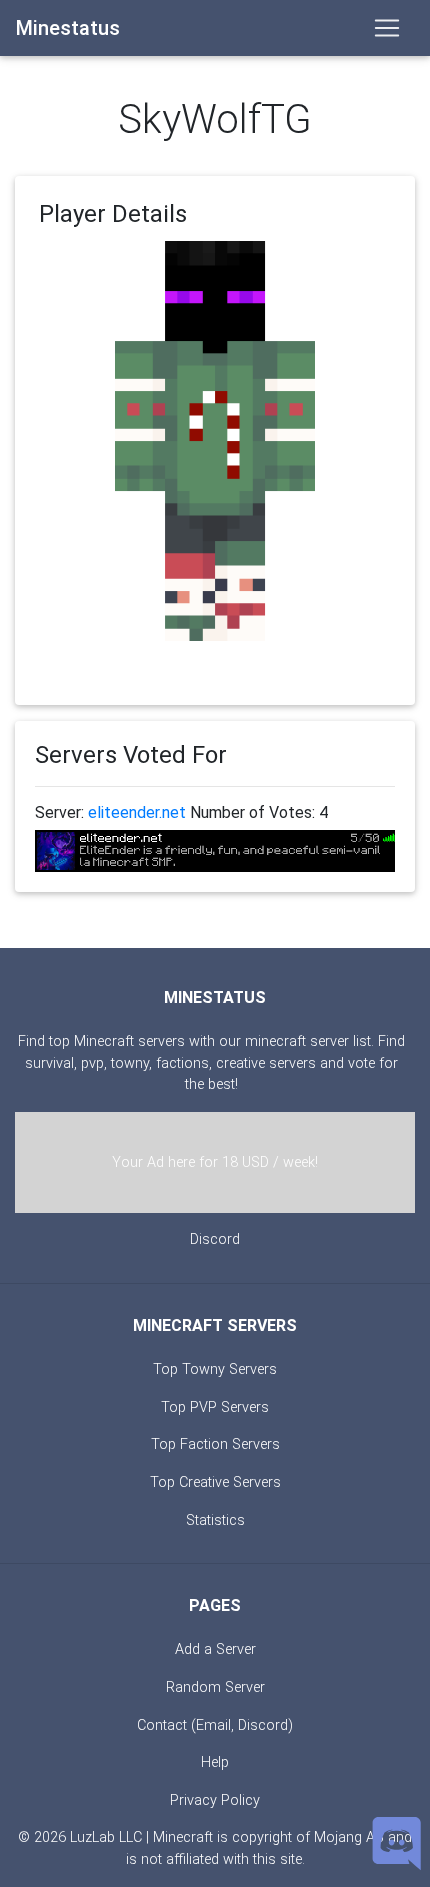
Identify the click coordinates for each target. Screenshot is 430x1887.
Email (213, 1725)
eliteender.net (137, 812)
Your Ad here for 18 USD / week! (215, 1162)
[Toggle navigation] (387, 28)
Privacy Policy (215, 1800)
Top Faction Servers (215, 1444)
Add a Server (215, 1649)
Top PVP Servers (215, 1407)
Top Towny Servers (215, 1369)
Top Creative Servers (215, 1482)
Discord (215, 1239)
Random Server (215, 1687)
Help (215, 1762)
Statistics (215, 1520)
